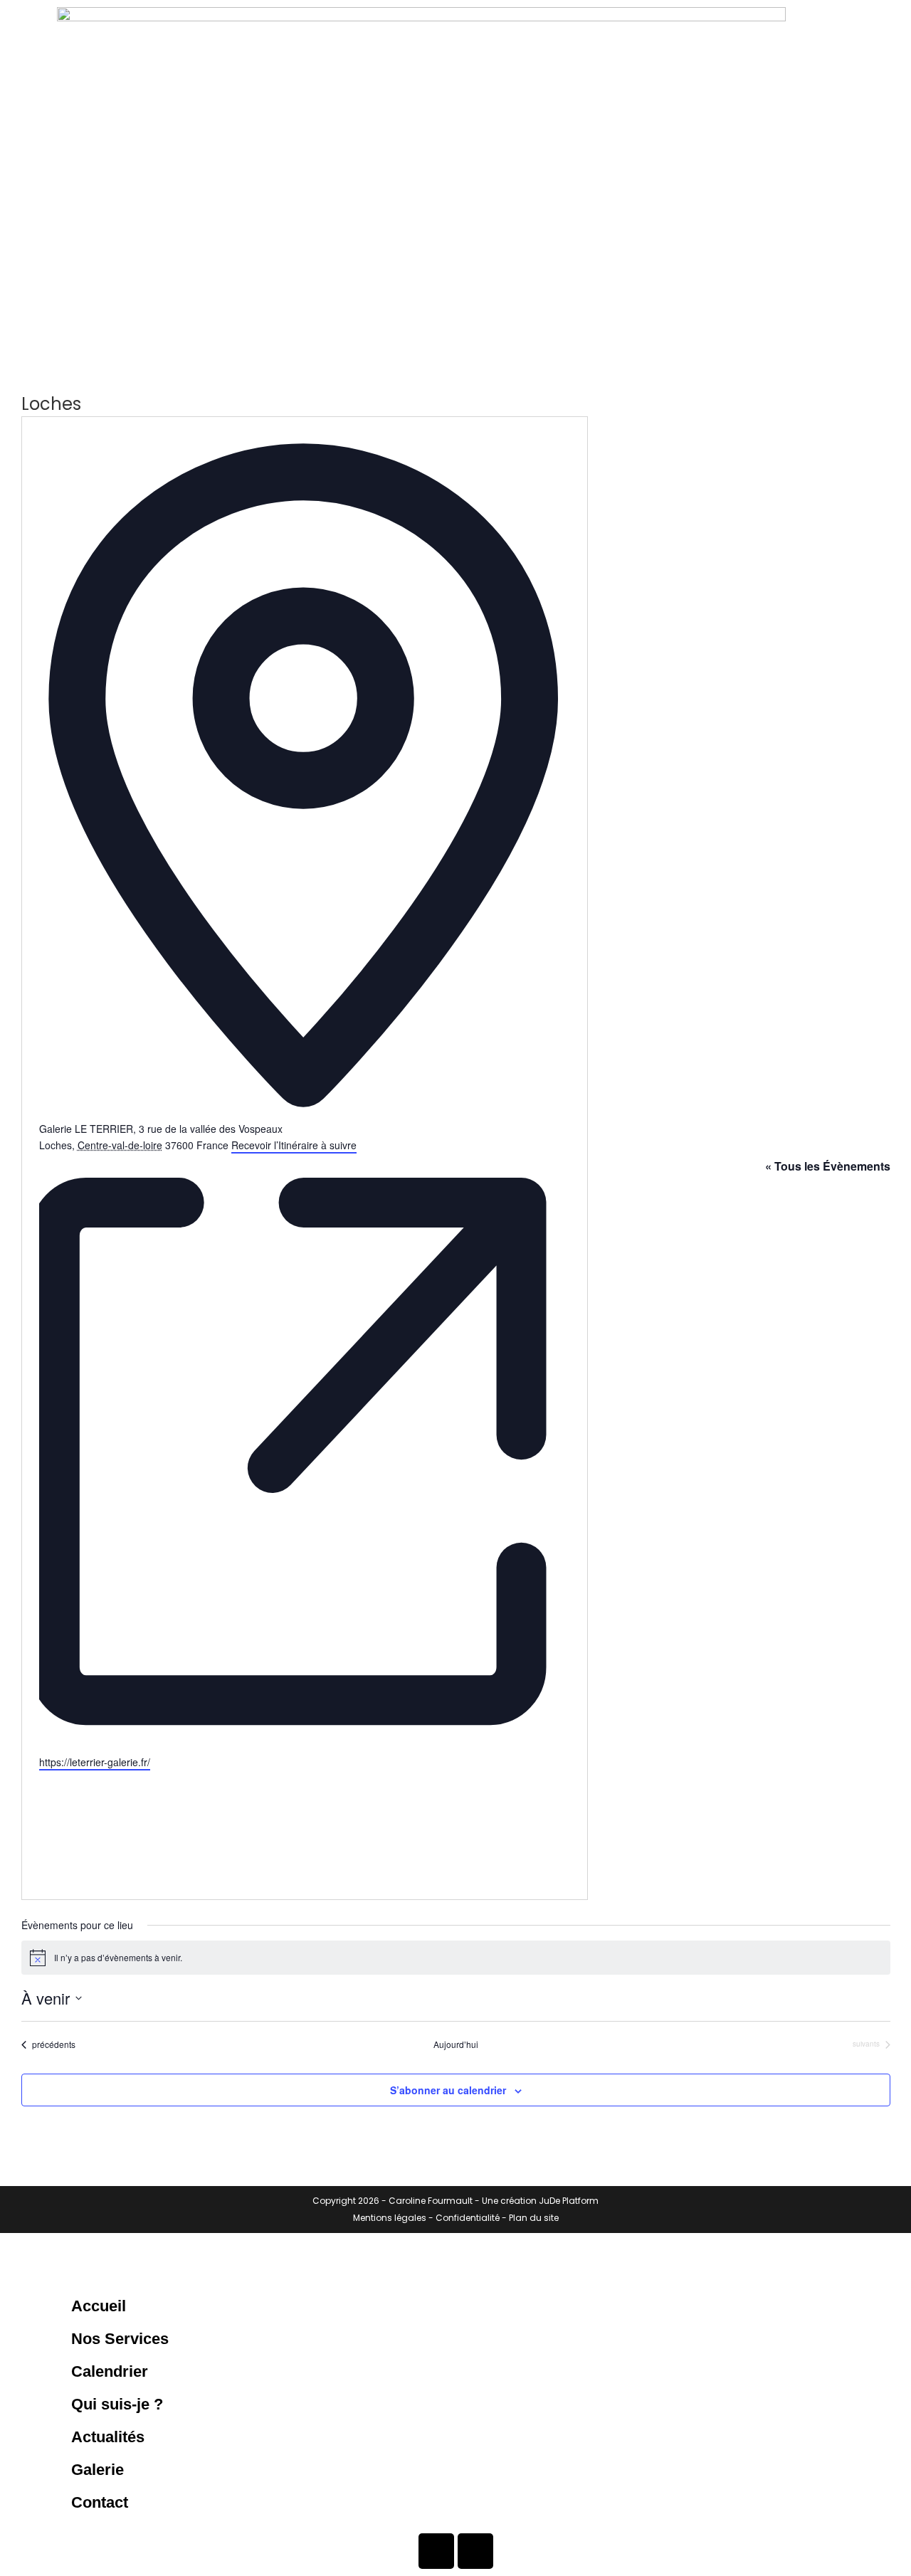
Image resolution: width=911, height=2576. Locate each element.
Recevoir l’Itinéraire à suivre (294, 1145)
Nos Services (120, 2339)
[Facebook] (436, 2551)
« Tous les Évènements (828, 1166)
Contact (100, 2502)
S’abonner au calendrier (448, 2090)
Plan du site (534, 2218)
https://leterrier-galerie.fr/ (95, 1762)
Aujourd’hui (456, 2044)
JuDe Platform (569, 2201)
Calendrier (110, 2371)
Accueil (99, 2306)
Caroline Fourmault (431, 2201)
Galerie (98, 2470)
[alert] (456, 1958)
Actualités (108, 2437)
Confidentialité (468, 2218)
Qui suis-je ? (117, 2404)
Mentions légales (390, 2218)
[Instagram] (475, 2551)
